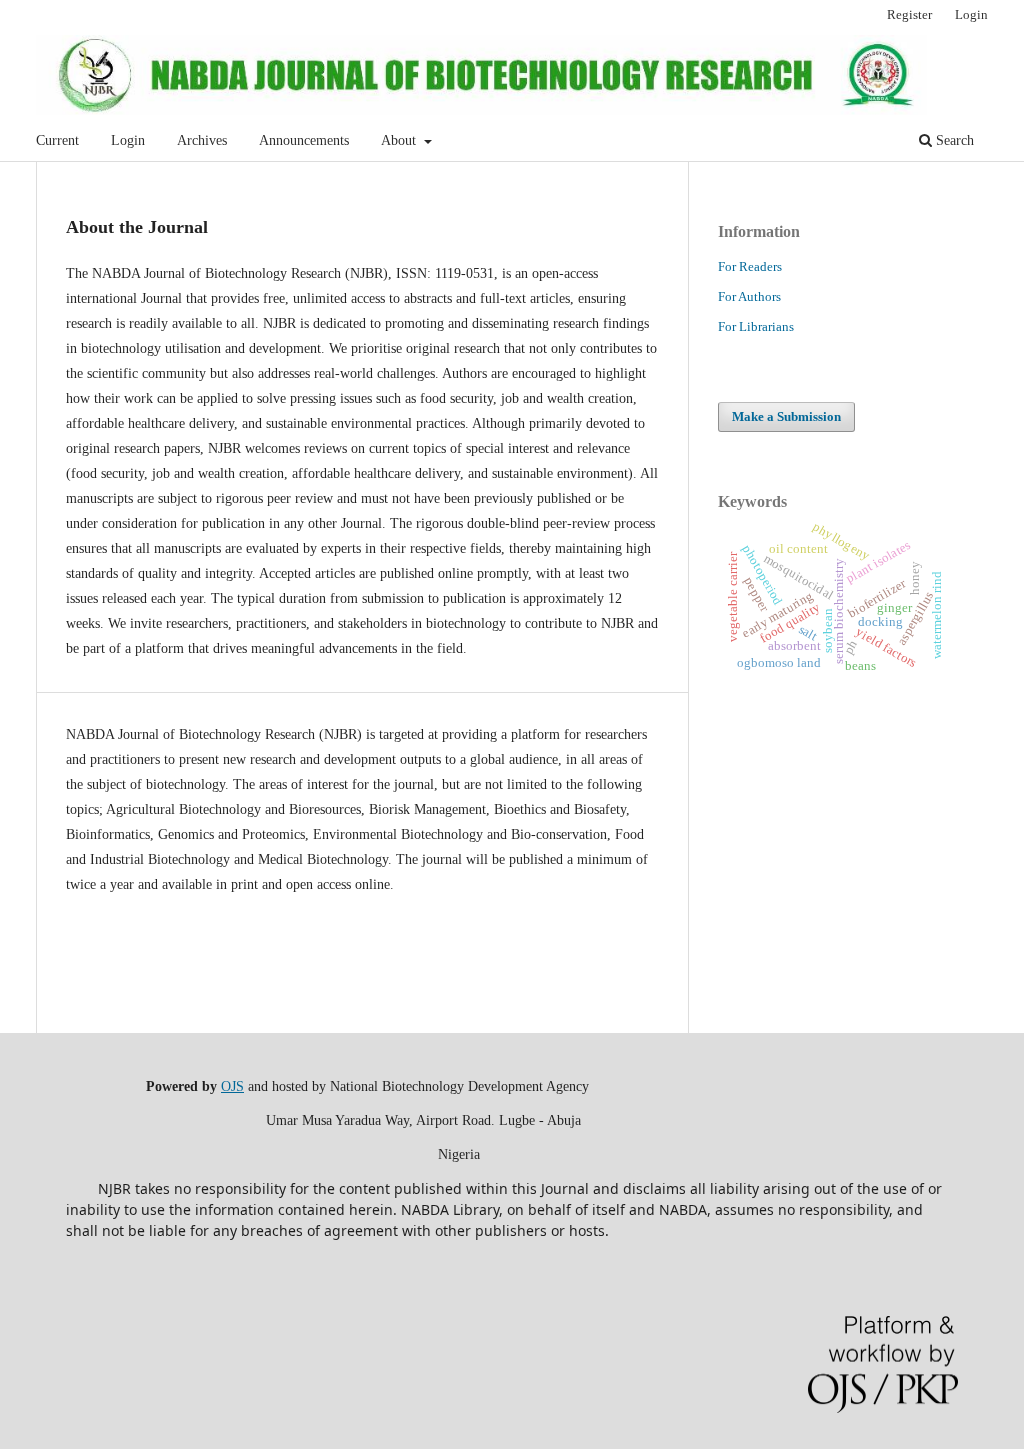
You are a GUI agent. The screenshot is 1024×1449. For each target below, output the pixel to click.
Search (953, 140)
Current (57, 140)
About (400, 140)
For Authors (749, 296)
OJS (232, 1086)
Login (128, 140)
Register (909, 14)
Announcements (304, 140)
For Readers (750, 266)
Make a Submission (786, 416)
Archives (202, 140)
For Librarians (756, 326)
